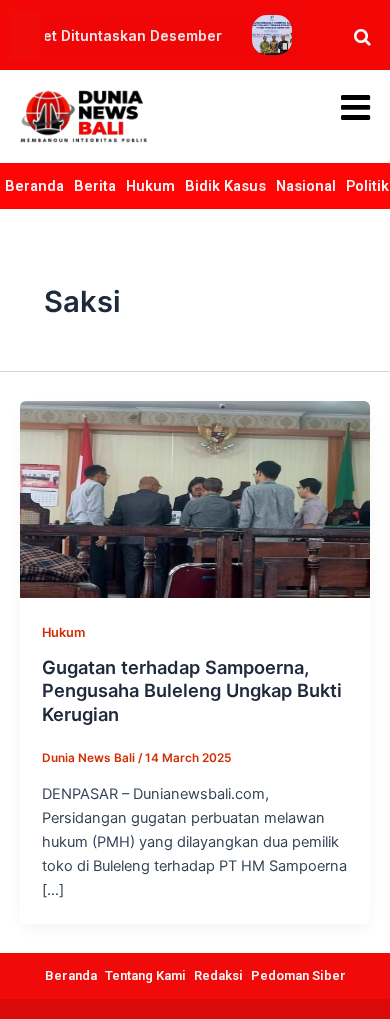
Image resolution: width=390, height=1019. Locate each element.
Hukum (150, 186)
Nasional (306, 186)
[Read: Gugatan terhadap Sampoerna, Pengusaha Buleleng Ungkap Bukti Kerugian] (195, 498)
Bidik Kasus (225, 186)
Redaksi (218, 975)
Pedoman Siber (298, 975)
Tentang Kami (145, 975)
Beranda (34, 186)
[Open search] (362, 37)
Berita (95, 186)
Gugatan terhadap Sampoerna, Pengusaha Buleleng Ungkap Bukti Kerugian (192, 690)
